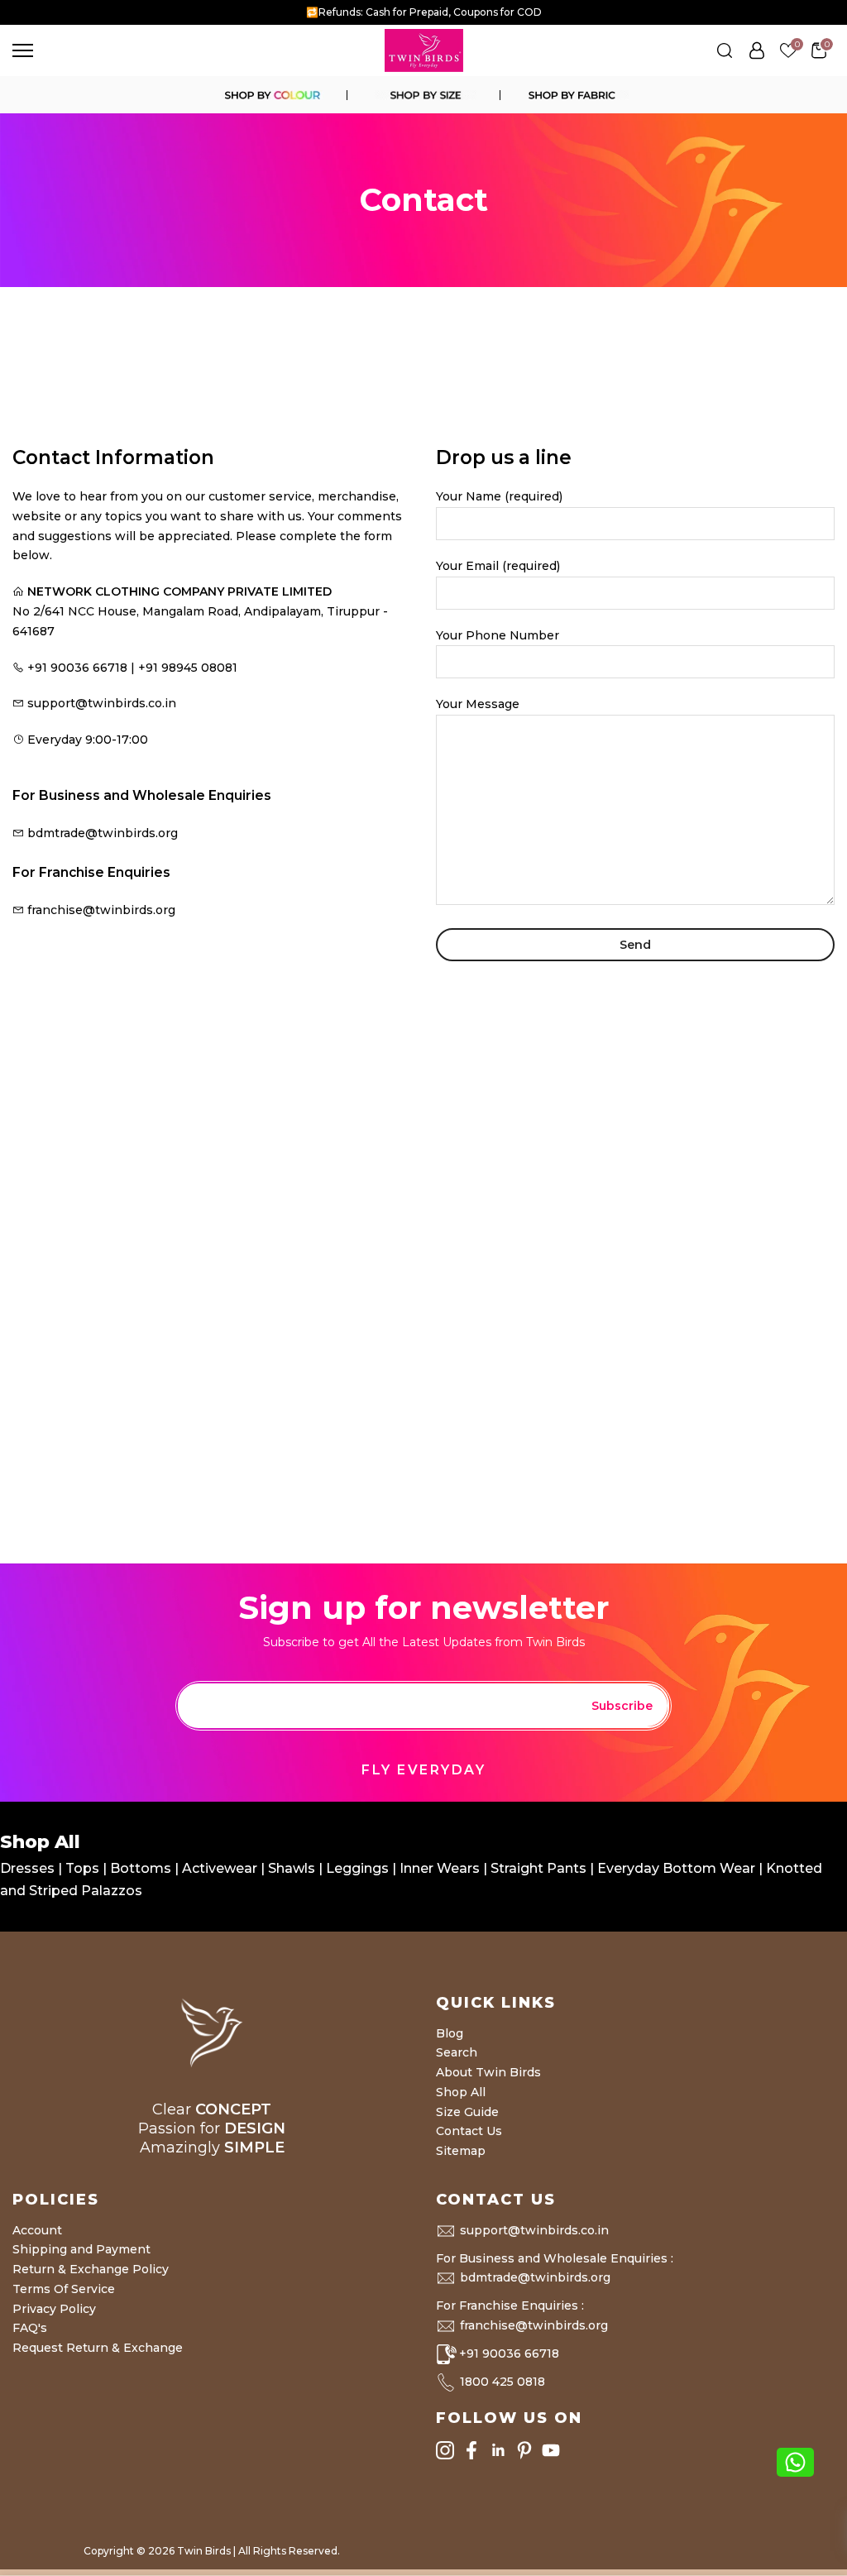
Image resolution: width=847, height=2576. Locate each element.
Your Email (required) (498, 566)
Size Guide (467, 2112)
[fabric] (576, 95)
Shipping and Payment (81, 2249)
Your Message (478, 704)
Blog (450, 2033)
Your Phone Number (498, 635)
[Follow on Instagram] (445, 2450)
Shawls (292, 1868)
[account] (757, 50)
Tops (84, 1868)
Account (37, 2230)
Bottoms (142, 1868)
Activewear (221, 1868)
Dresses (29, 1868)
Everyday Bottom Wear (676, 1868)
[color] (271, 95)
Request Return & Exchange (98, 2348)
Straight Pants (538, 1868)
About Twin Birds (488, 2072)
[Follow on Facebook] (471, 2450)
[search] (725, 50)
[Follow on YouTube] (551, 2450)
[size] (423, 95)
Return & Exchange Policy (91, 2269)
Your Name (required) (499, 496)
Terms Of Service (64, 2289)
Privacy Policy (54, 2309)
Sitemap (461, 2151)
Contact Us (469, 2131)
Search (457, 2052)
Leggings (357, 1868)
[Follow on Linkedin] (498, 2450)
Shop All (461, 2092)
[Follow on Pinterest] (524, 2450)
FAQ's (30, 2328)
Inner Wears (440, 1868)
